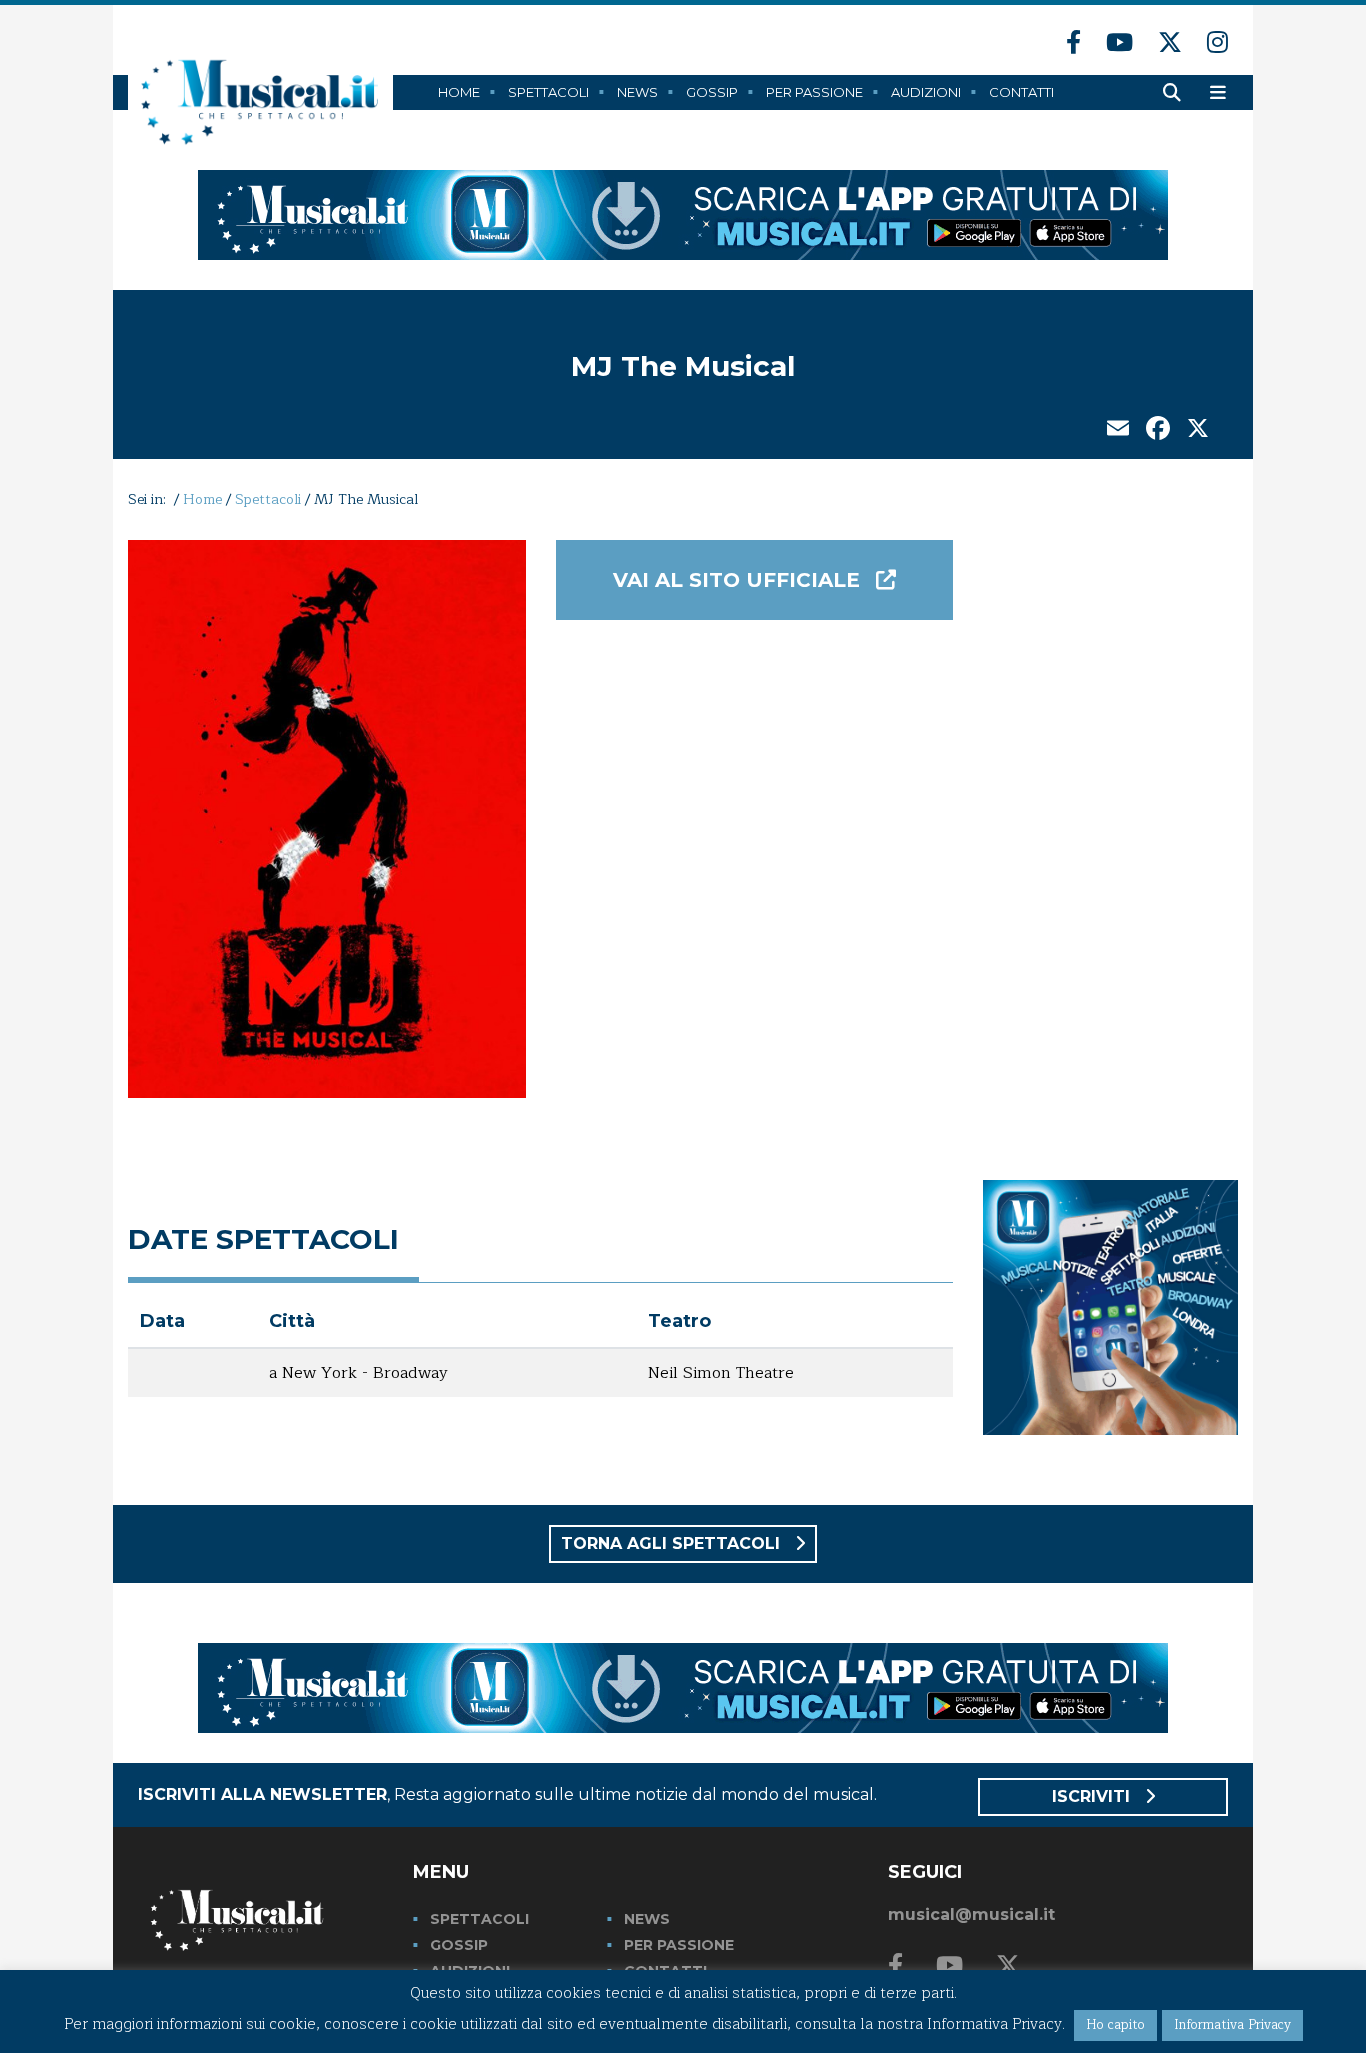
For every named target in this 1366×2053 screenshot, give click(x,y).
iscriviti (1093, 1796)
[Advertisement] (1110, 840)
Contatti (1021, 92)
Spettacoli (548, 92)
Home (459, 92)
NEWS (647, 1919)
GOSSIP (459, 1945)
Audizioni (926, 92)
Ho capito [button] (1115, 2025)
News (637, 92)
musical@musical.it (971, 1914)
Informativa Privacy (1232, 2025)
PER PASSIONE (679, 1945)
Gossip (712, 92)
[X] (1198, 430)
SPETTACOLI (479, 1919)
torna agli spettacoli (673, 1543)
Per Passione (814, 92)
